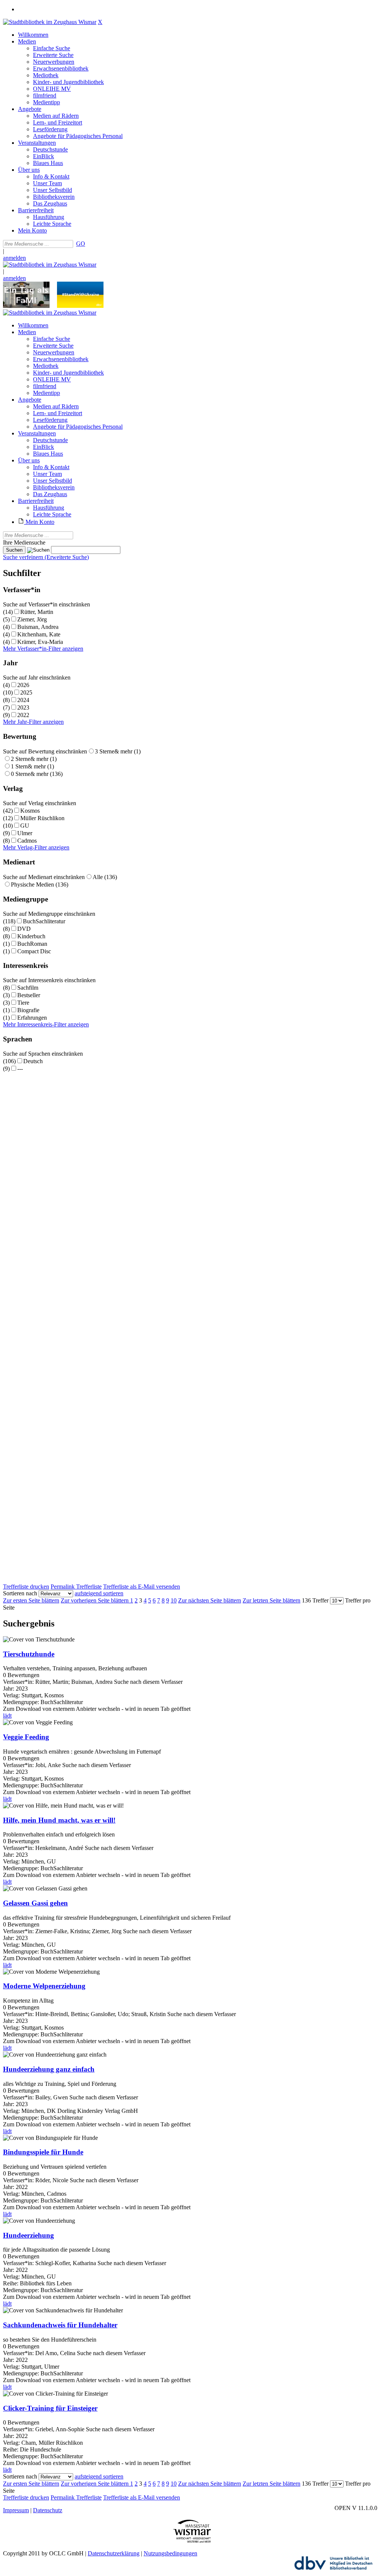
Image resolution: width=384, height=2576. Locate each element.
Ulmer (25, 833)
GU (25, 826)
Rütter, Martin (37, 612)
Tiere (23, 1003)
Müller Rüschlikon (42, 818)
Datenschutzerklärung (114, 2553)
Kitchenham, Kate (39, 634)
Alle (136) (105, 877)
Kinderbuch (31, 936)
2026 (23, 685)
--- (20, 1069)
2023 (23, 707)
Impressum (16, 2510)
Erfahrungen (32, 1018)
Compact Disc (34, 951)
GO (81, 244)
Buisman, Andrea (38, 627)
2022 (23, 715)
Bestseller (29, 995)
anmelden (14, 258)
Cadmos (27, 841)
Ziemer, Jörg (32, 619)
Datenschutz (48, 2510)
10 (174, 1600)
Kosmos (30, 811)
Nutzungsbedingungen (170, 2553)
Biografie (28, 1010)
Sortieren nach (20, 1593)
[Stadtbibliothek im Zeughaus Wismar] (50, 22)
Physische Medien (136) (40, 884)
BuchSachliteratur (44, 921)
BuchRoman (32, 944)
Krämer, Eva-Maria (40, 642)
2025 (26, 692)
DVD (24, 929)
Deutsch (33, 1061)
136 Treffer (315, 1600)
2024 (23, 700)
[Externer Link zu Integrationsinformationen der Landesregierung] (80, 306)
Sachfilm (28, 988)
